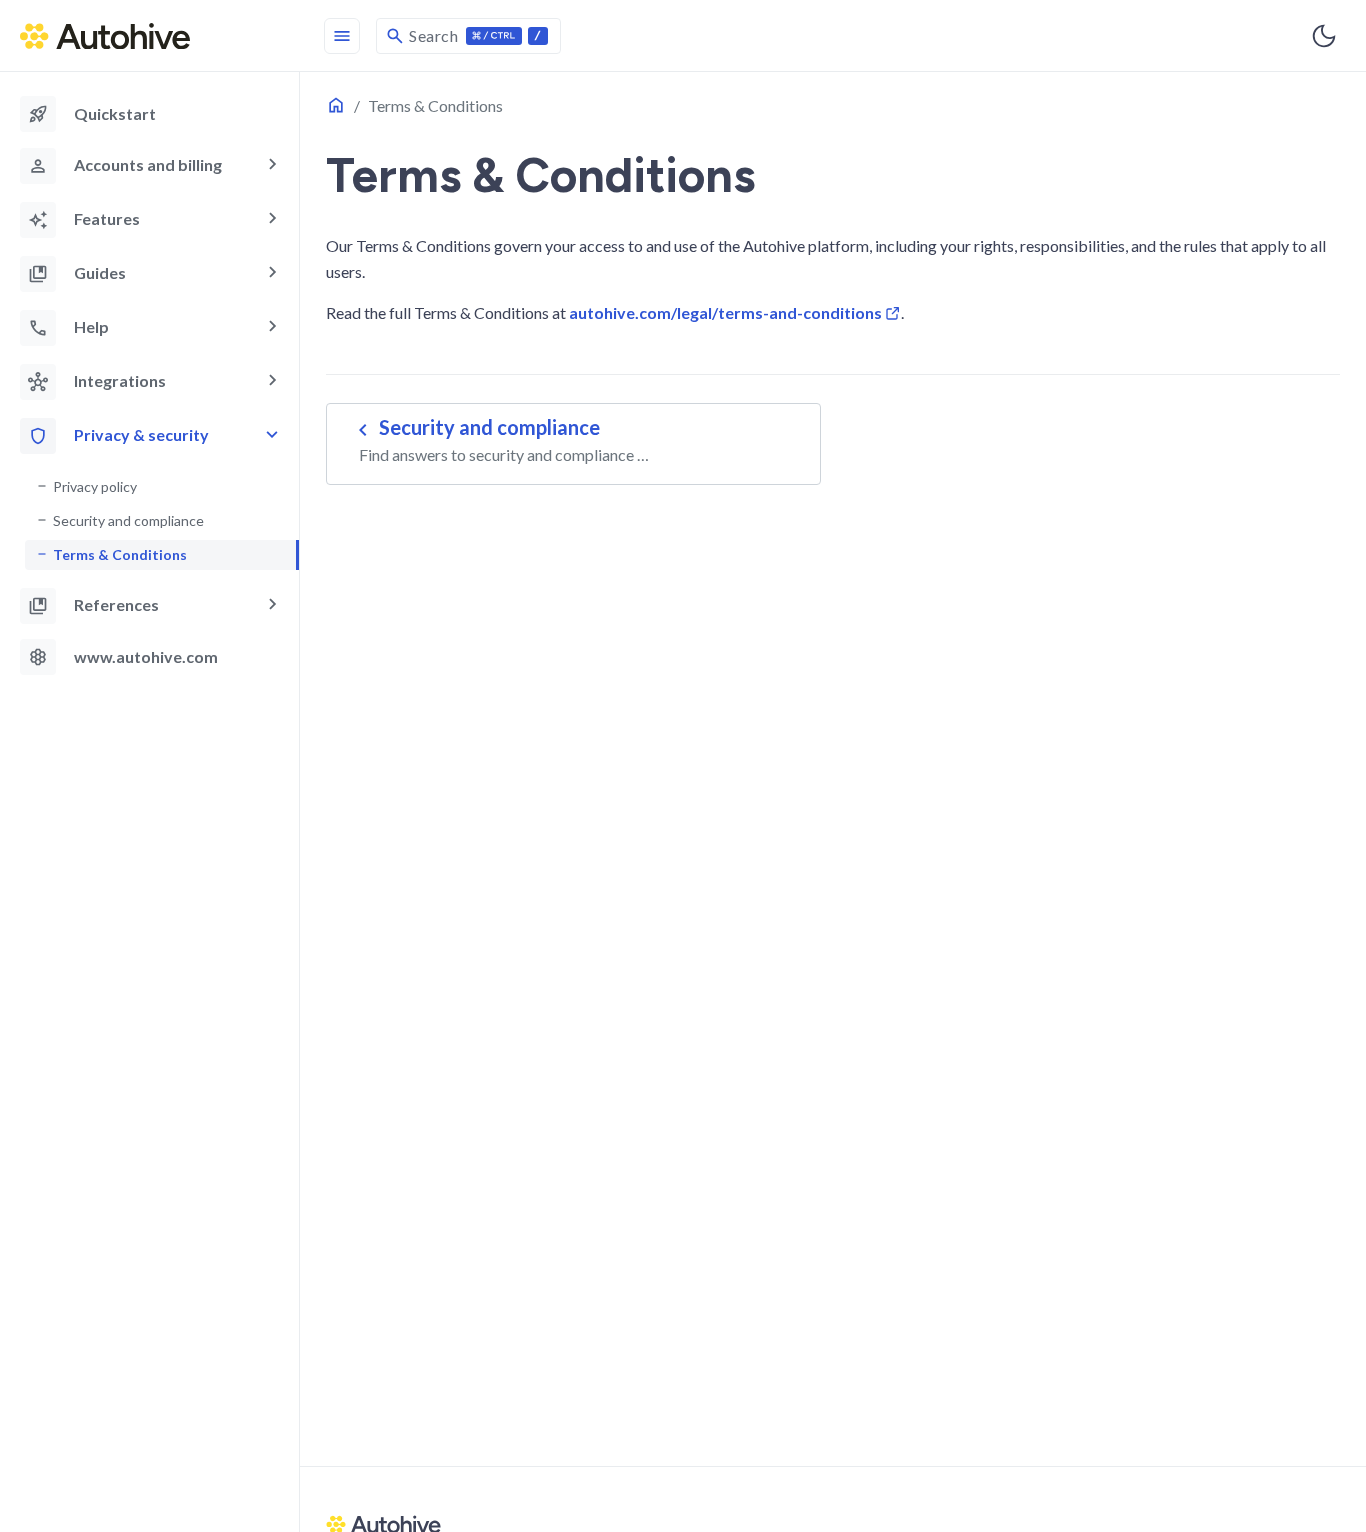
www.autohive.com (123, 657)
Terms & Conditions (120, 554)
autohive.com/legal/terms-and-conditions (725, 312)
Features (107, 218)
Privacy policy (95, 486)
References (116, 604)
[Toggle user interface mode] (1324, 36)
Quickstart (92, 114)
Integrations (120, 380)
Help (91, 326)
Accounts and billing (148, 164)
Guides (100, 272)
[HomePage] (150, 35)
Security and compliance (128, 520)
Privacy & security (141, 434)
